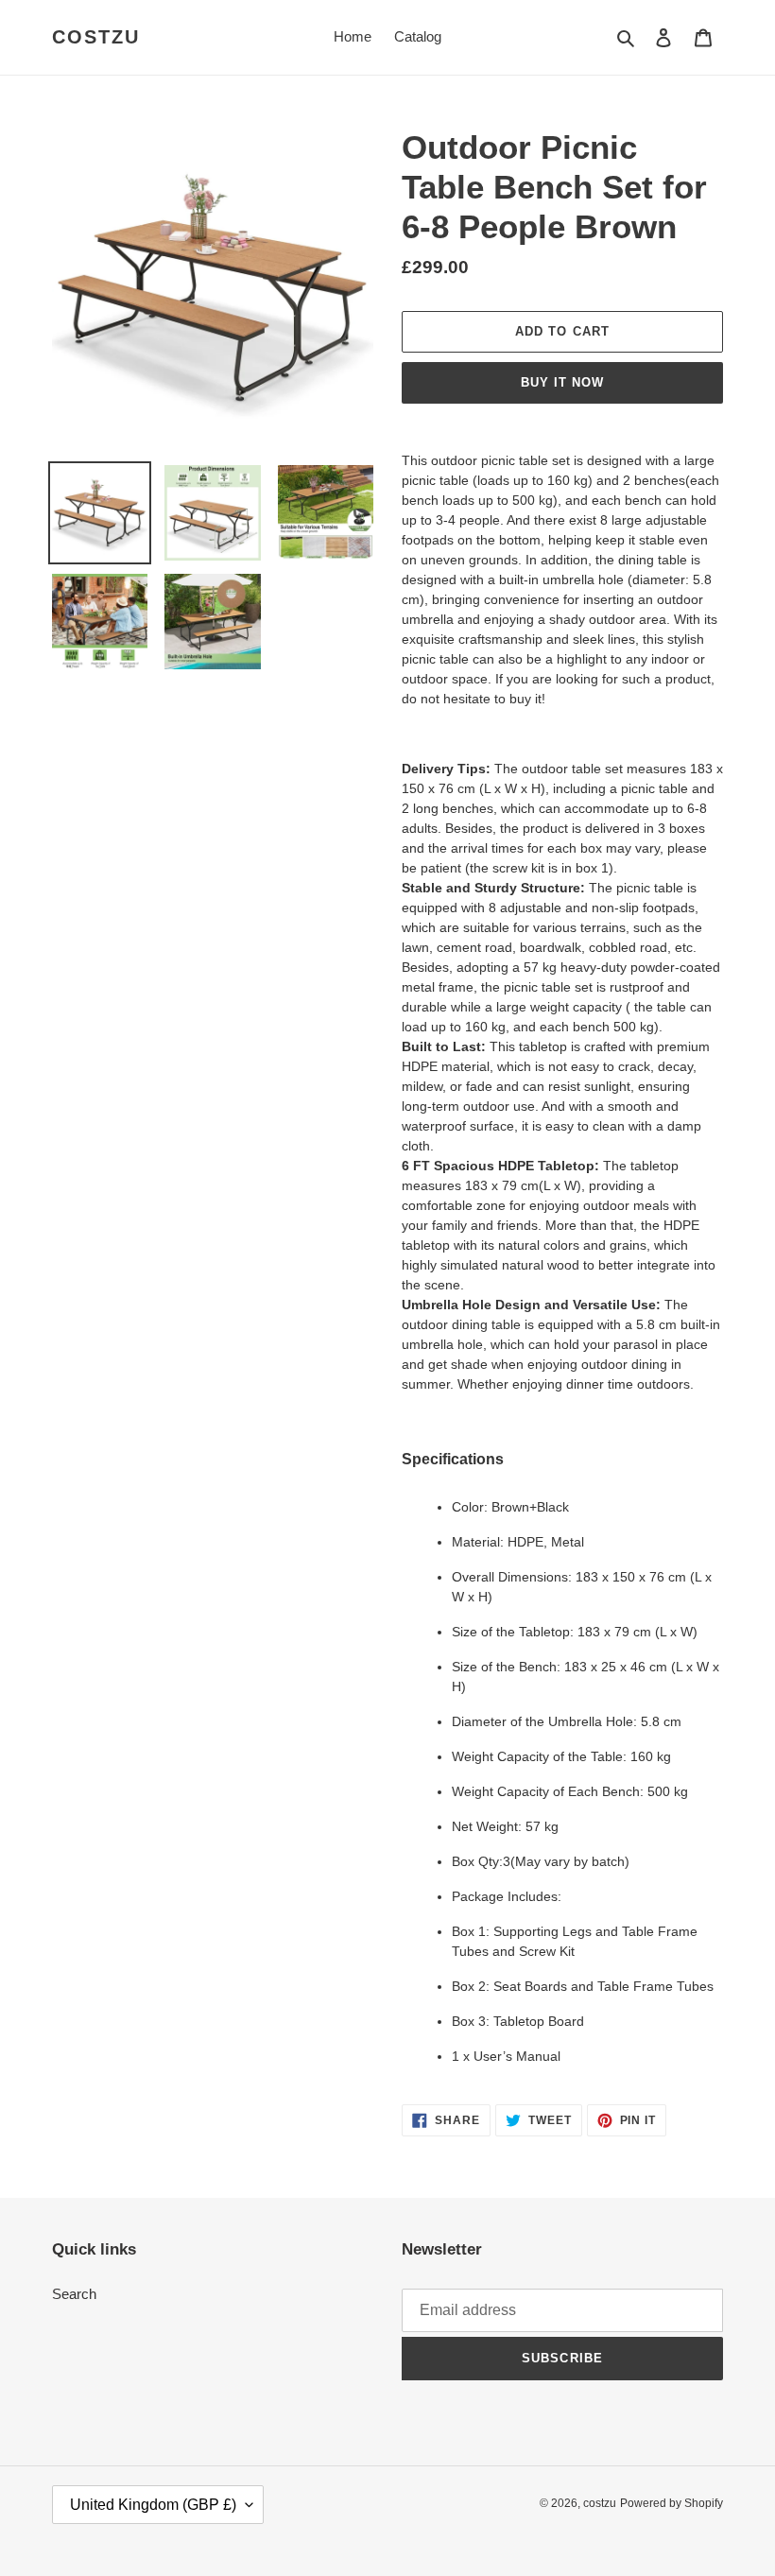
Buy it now (562, 382)
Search (74, 2294)
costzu (96, 37)
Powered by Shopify (672, 2503)
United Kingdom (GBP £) (153, 2505)
